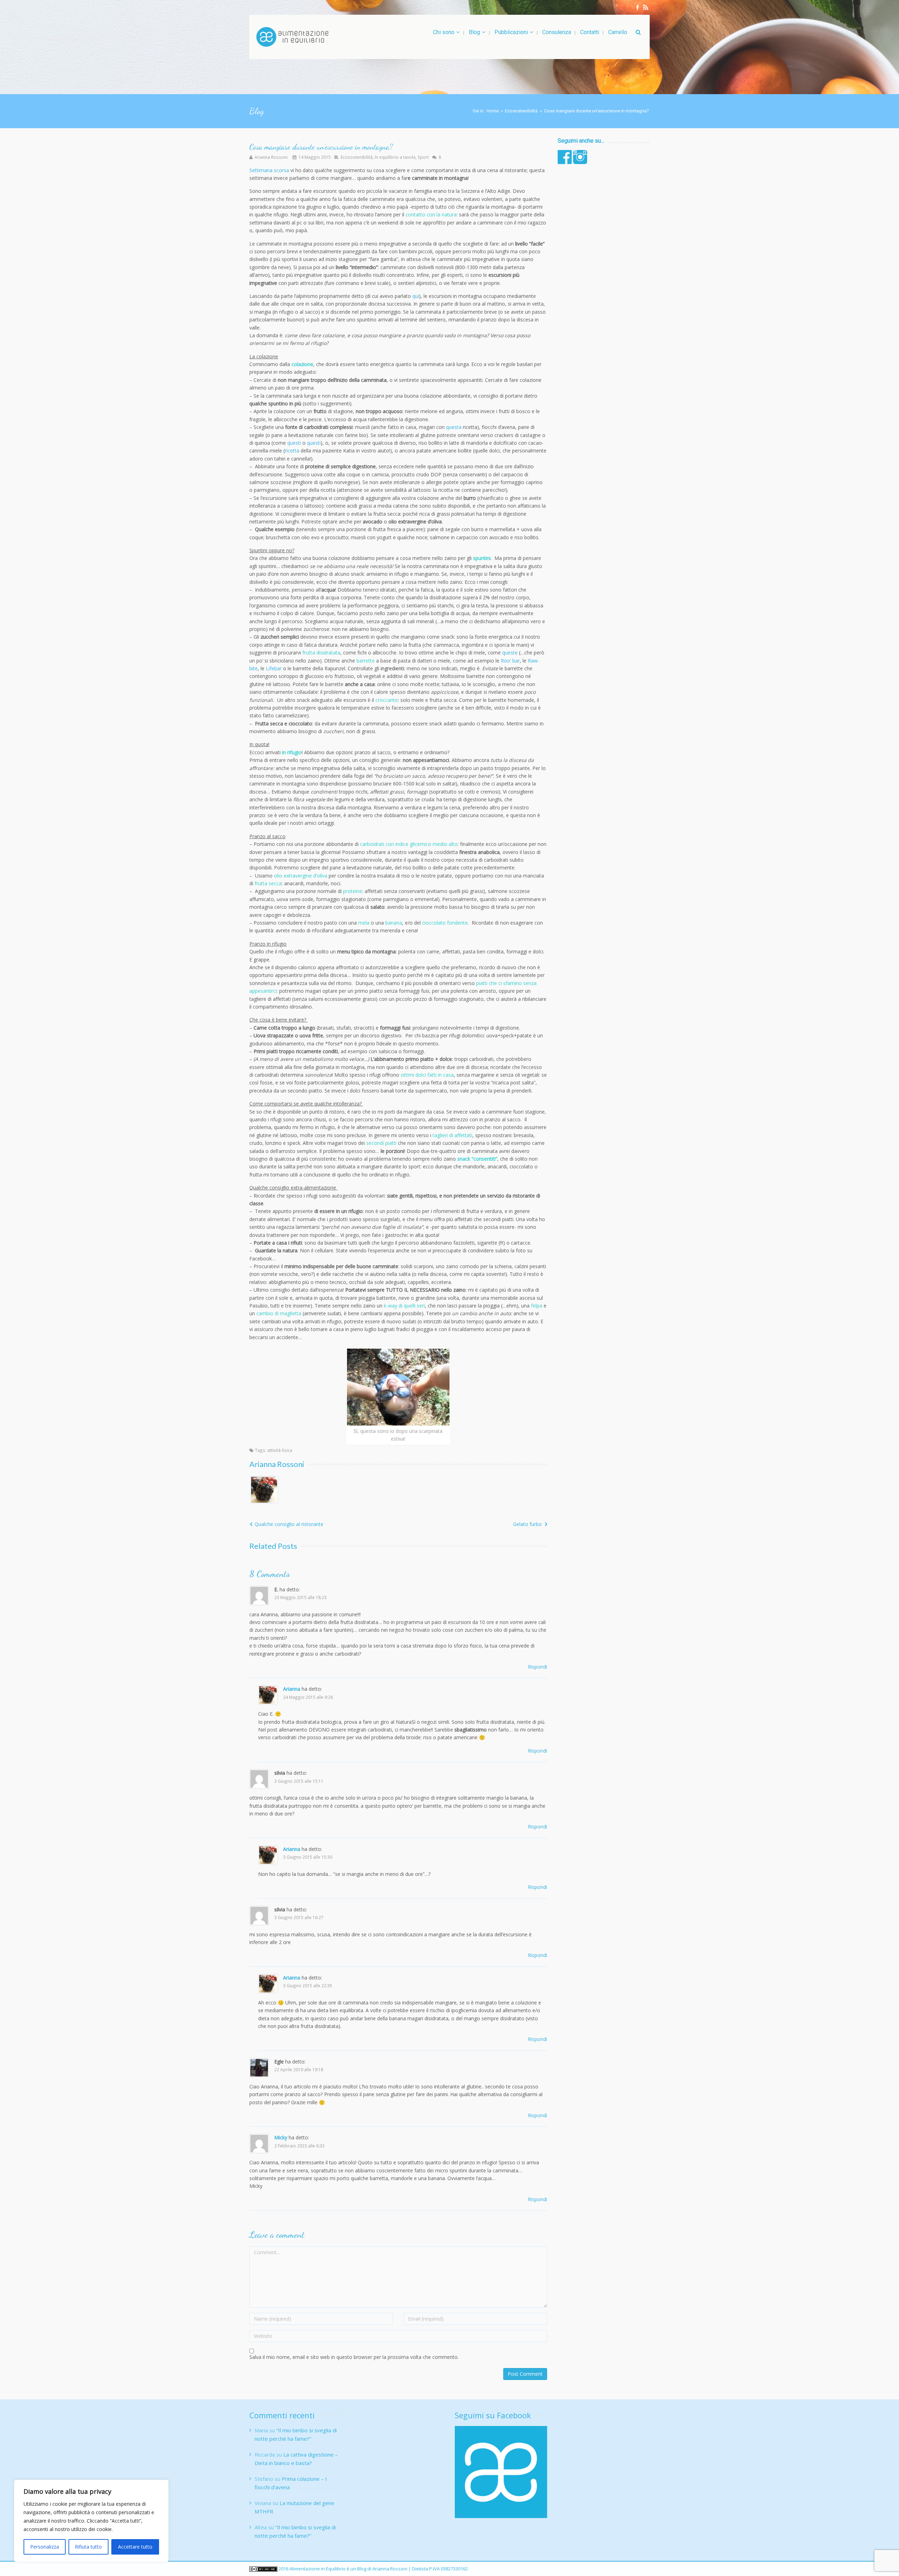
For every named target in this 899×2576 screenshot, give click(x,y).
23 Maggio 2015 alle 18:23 (300, 1597)
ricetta (292, 451)
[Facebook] (638, 7)
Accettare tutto (135, 2547)
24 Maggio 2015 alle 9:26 (308, 1697)
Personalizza (45, 2547)
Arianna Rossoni (271, 157)
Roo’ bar (510, 661)
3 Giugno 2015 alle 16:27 (299, 1917)
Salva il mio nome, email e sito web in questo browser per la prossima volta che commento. (354, 2357)
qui (416, 296)
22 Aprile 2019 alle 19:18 (299, 2069)
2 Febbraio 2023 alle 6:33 (299, 2146)
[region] (91, 2521)
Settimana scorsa (269, 170)
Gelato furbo (527, 1524)
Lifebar (274, 668)
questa (454, 427)
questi (294, 443)
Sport (423, 157)
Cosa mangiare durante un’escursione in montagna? (321, 147)
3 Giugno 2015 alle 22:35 (308, 1985)
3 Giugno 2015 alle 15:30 (308, 1857)
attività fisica (280, 1450)
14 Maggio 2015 (315, 157)
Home (493, 111)
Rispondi (537, 1667)
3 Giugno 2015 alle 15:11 (299, 1781)
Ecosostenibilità (521, 111)
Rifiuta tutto (88, 2547)
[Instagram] (646, 7)
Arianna (292, 1689)
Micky (281, 2137)
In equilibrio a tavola (395, 157)
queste (510, 653)
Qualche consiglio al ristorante (289, 1524)
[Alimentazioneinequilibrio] (292, 37)
